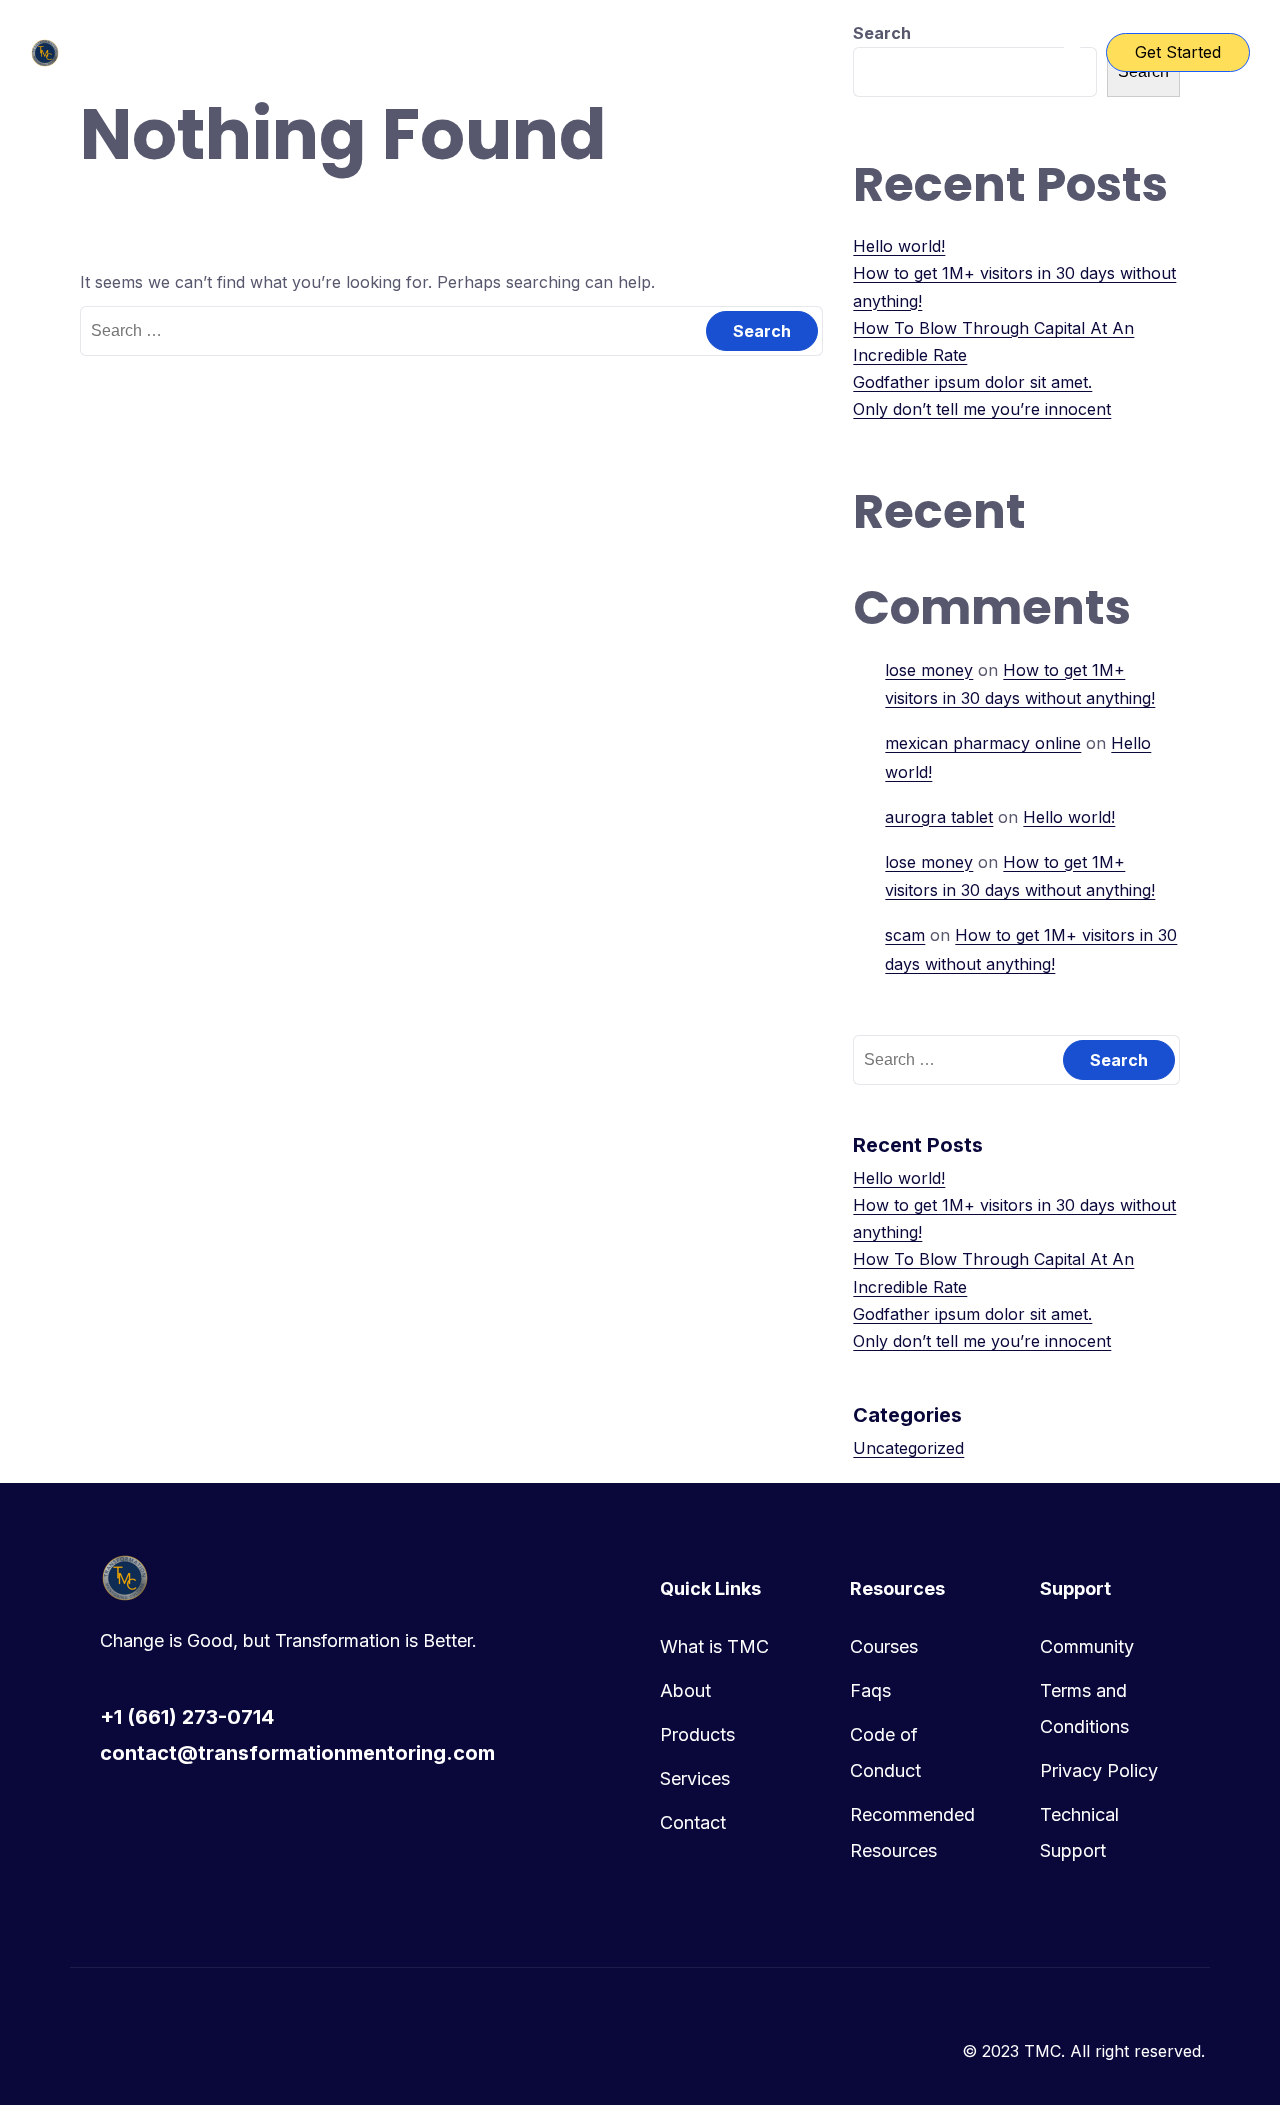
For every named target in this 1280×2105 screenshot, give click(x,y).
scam (905, 935)
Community (1087, 1646)
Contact (693, 1822)
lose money (929, 670)
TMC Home (455, 52)
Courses (884, 1646)
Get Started (1178, 52)
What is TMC (714, 1646)
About (685, 1690)
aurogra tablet (939, 817)
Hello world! (899, 246)
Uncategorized (908, 1448)
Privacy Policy (1099, 1770)
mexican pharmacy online (983, 743)
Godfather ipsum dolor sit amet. (972, 382)
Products (697, 1734)
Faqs (870, 1690)
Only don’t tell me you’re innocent (982, 409)
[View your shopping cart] (1073, 52)
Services (695, 1778)
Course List (581, 52)
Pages (687, 52)
